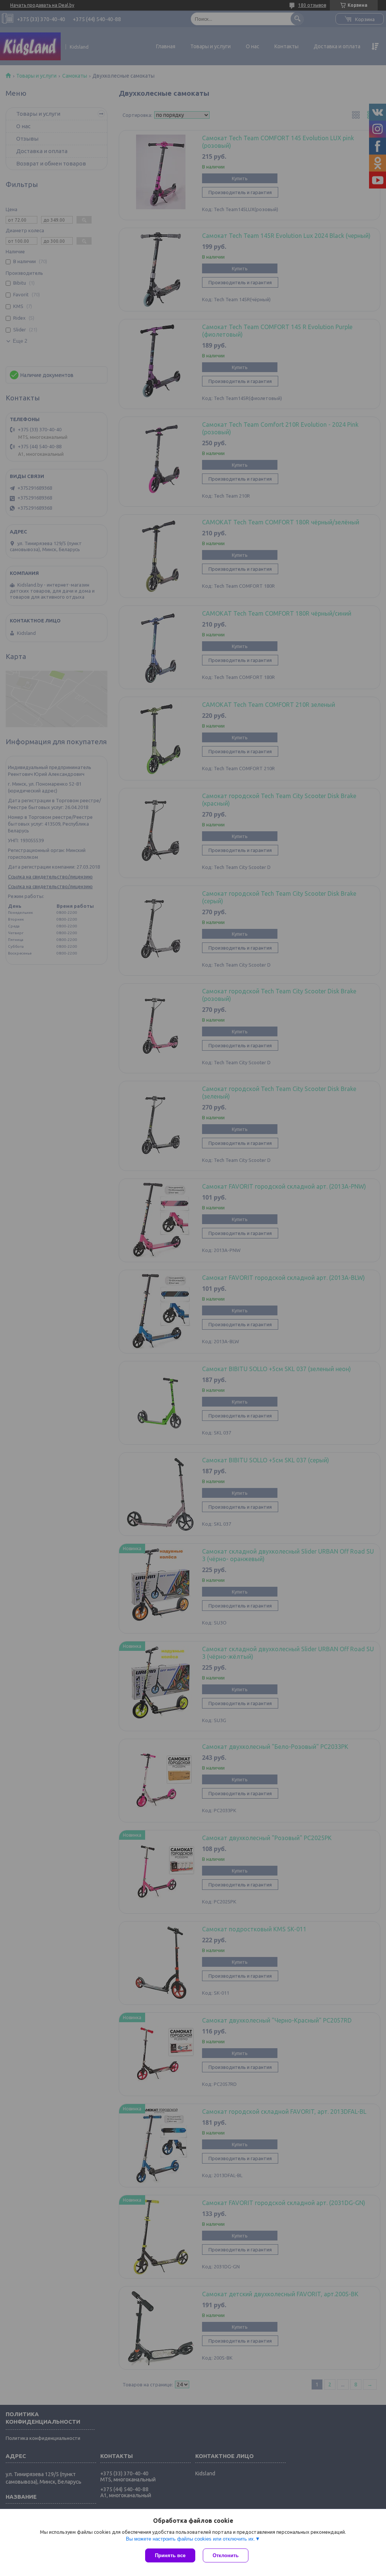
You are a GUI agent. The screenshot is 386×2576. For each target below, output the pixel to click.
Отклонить (226, 2555)
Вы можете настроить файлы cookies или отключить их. (191, 2539)
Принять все (170, 2555)
